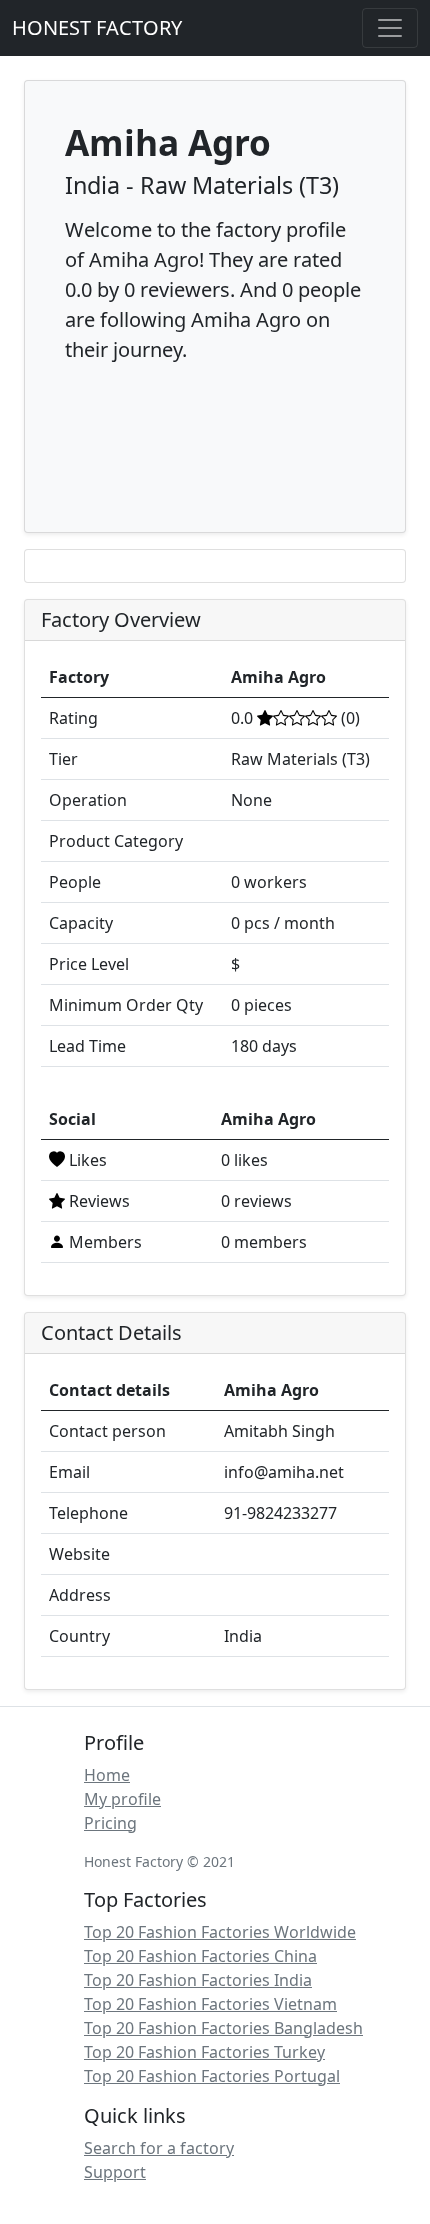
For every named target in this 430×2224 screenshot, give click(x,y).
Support (115, 2172)
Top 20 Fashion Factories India (198, 1980)
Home (107, 1775)
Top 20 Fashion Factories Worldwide (220, 1932)
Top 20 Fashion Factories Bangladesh (223, 2028)
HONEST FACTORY (97, 27)
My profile (122, 1799)
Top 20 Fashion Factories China (200, 1956)
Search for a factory (159, 2148)
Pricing (110, 1823)
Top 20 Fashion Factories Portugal (212, 2076)
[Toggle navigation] (390, 28)
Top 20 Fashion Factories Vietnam (210, 2004)
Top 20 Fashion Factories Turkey (204, 2052)
